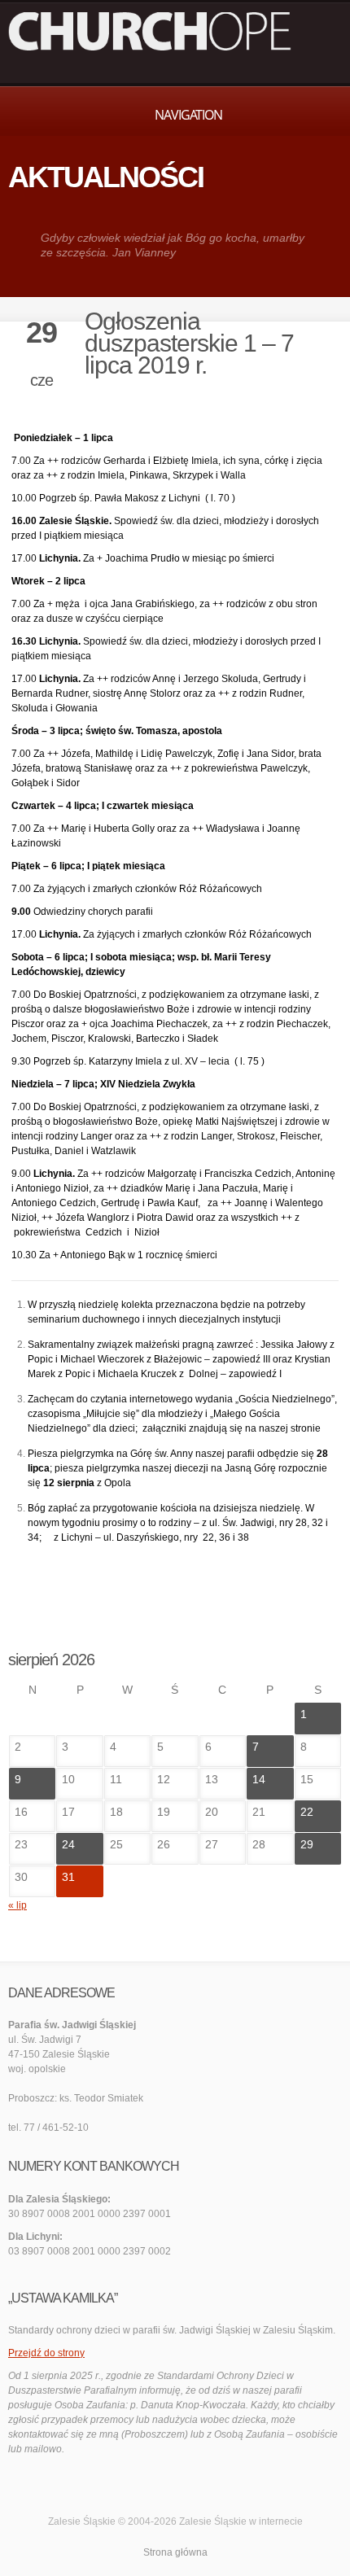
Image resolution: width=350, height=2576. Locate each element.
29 (307, 1844)
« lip (17, 1905)
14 (259, 1779)
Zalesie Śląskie (213, 2521)
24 (68, 1844)
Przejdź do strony (46, 2353)
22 (307, 1812)
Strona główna (175, 2552)
